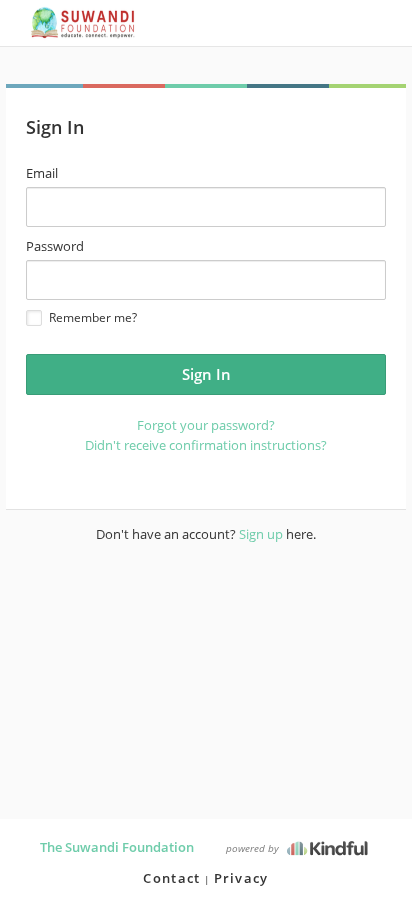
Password (55, 246)
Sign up (261, 534)
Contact (171, 878)
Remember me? (93, 317)
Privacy (241, 878)
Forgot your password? (206, 425)
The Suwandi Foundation (117, 847)
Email (42, 173)
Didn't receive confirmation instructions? (206, 445)
